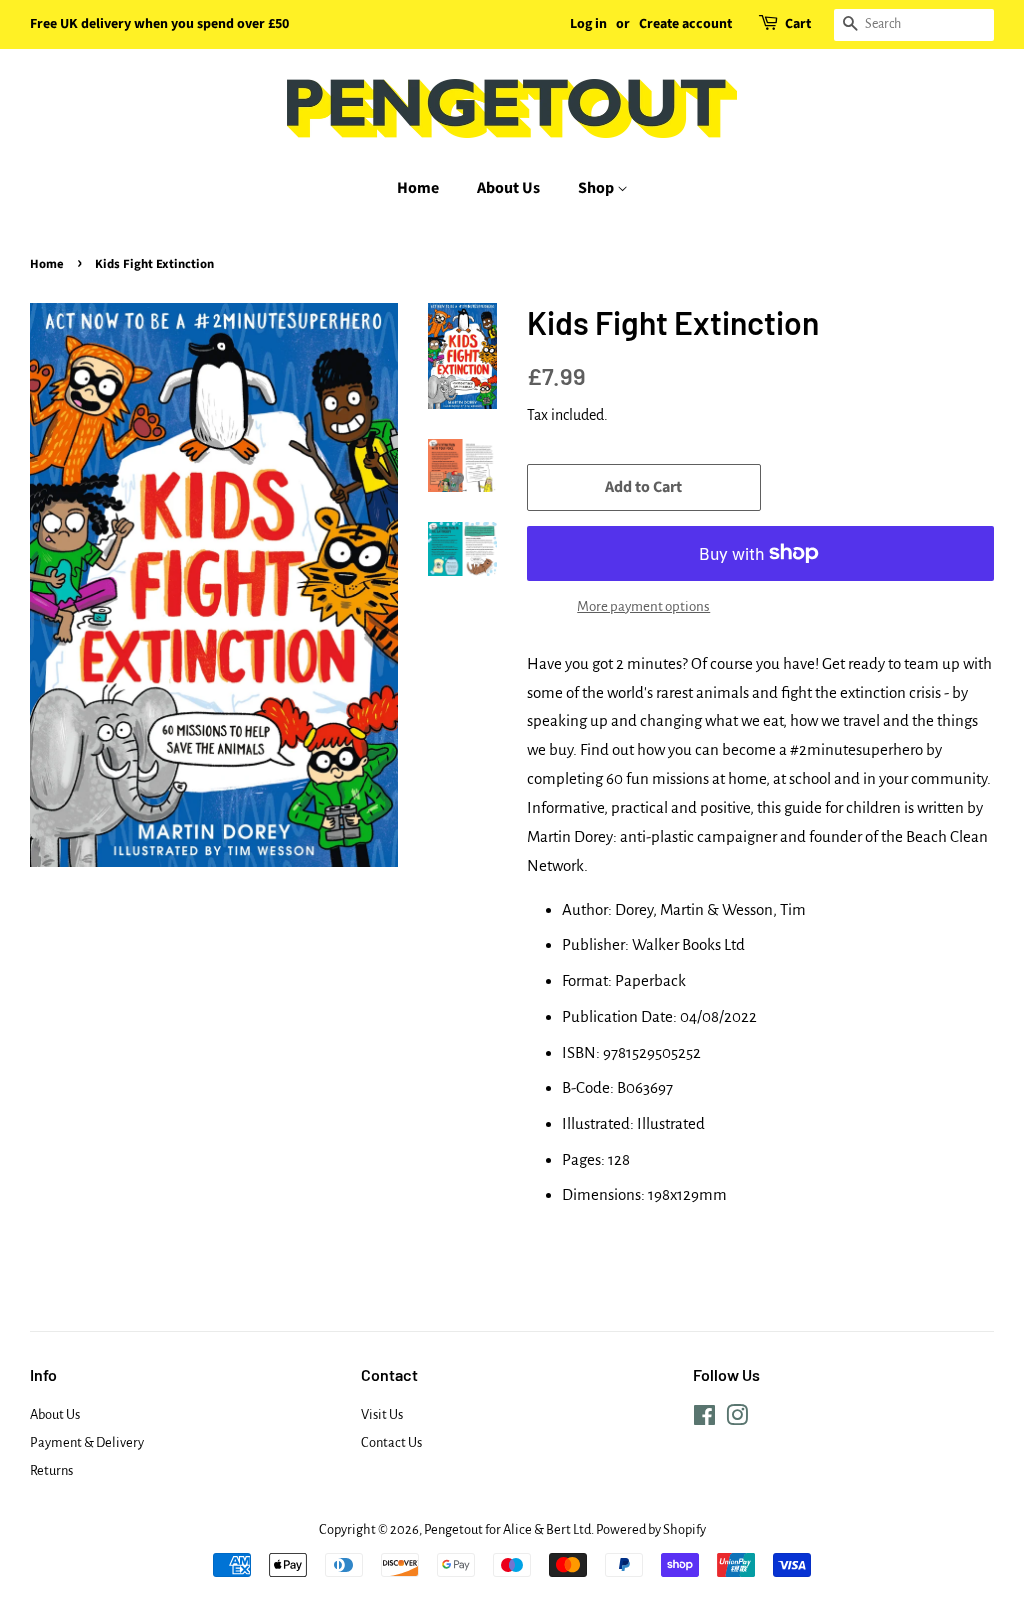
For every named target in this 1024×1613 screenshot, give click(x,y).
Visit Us (382, 1414)
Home (418, 188)
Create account (685, 24)
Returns (51, 1470)
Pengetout (453, 1529)
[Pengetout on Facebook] (704, 1419)
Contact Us (391, 1442)
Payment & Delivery (87, 1442)
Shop (597, 188)
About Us (508, 188)
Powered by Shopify (651, 1529)
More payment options (643, 606)
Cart (798, 24)
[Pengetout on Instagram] (737, 1419)
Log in (588, 24)
